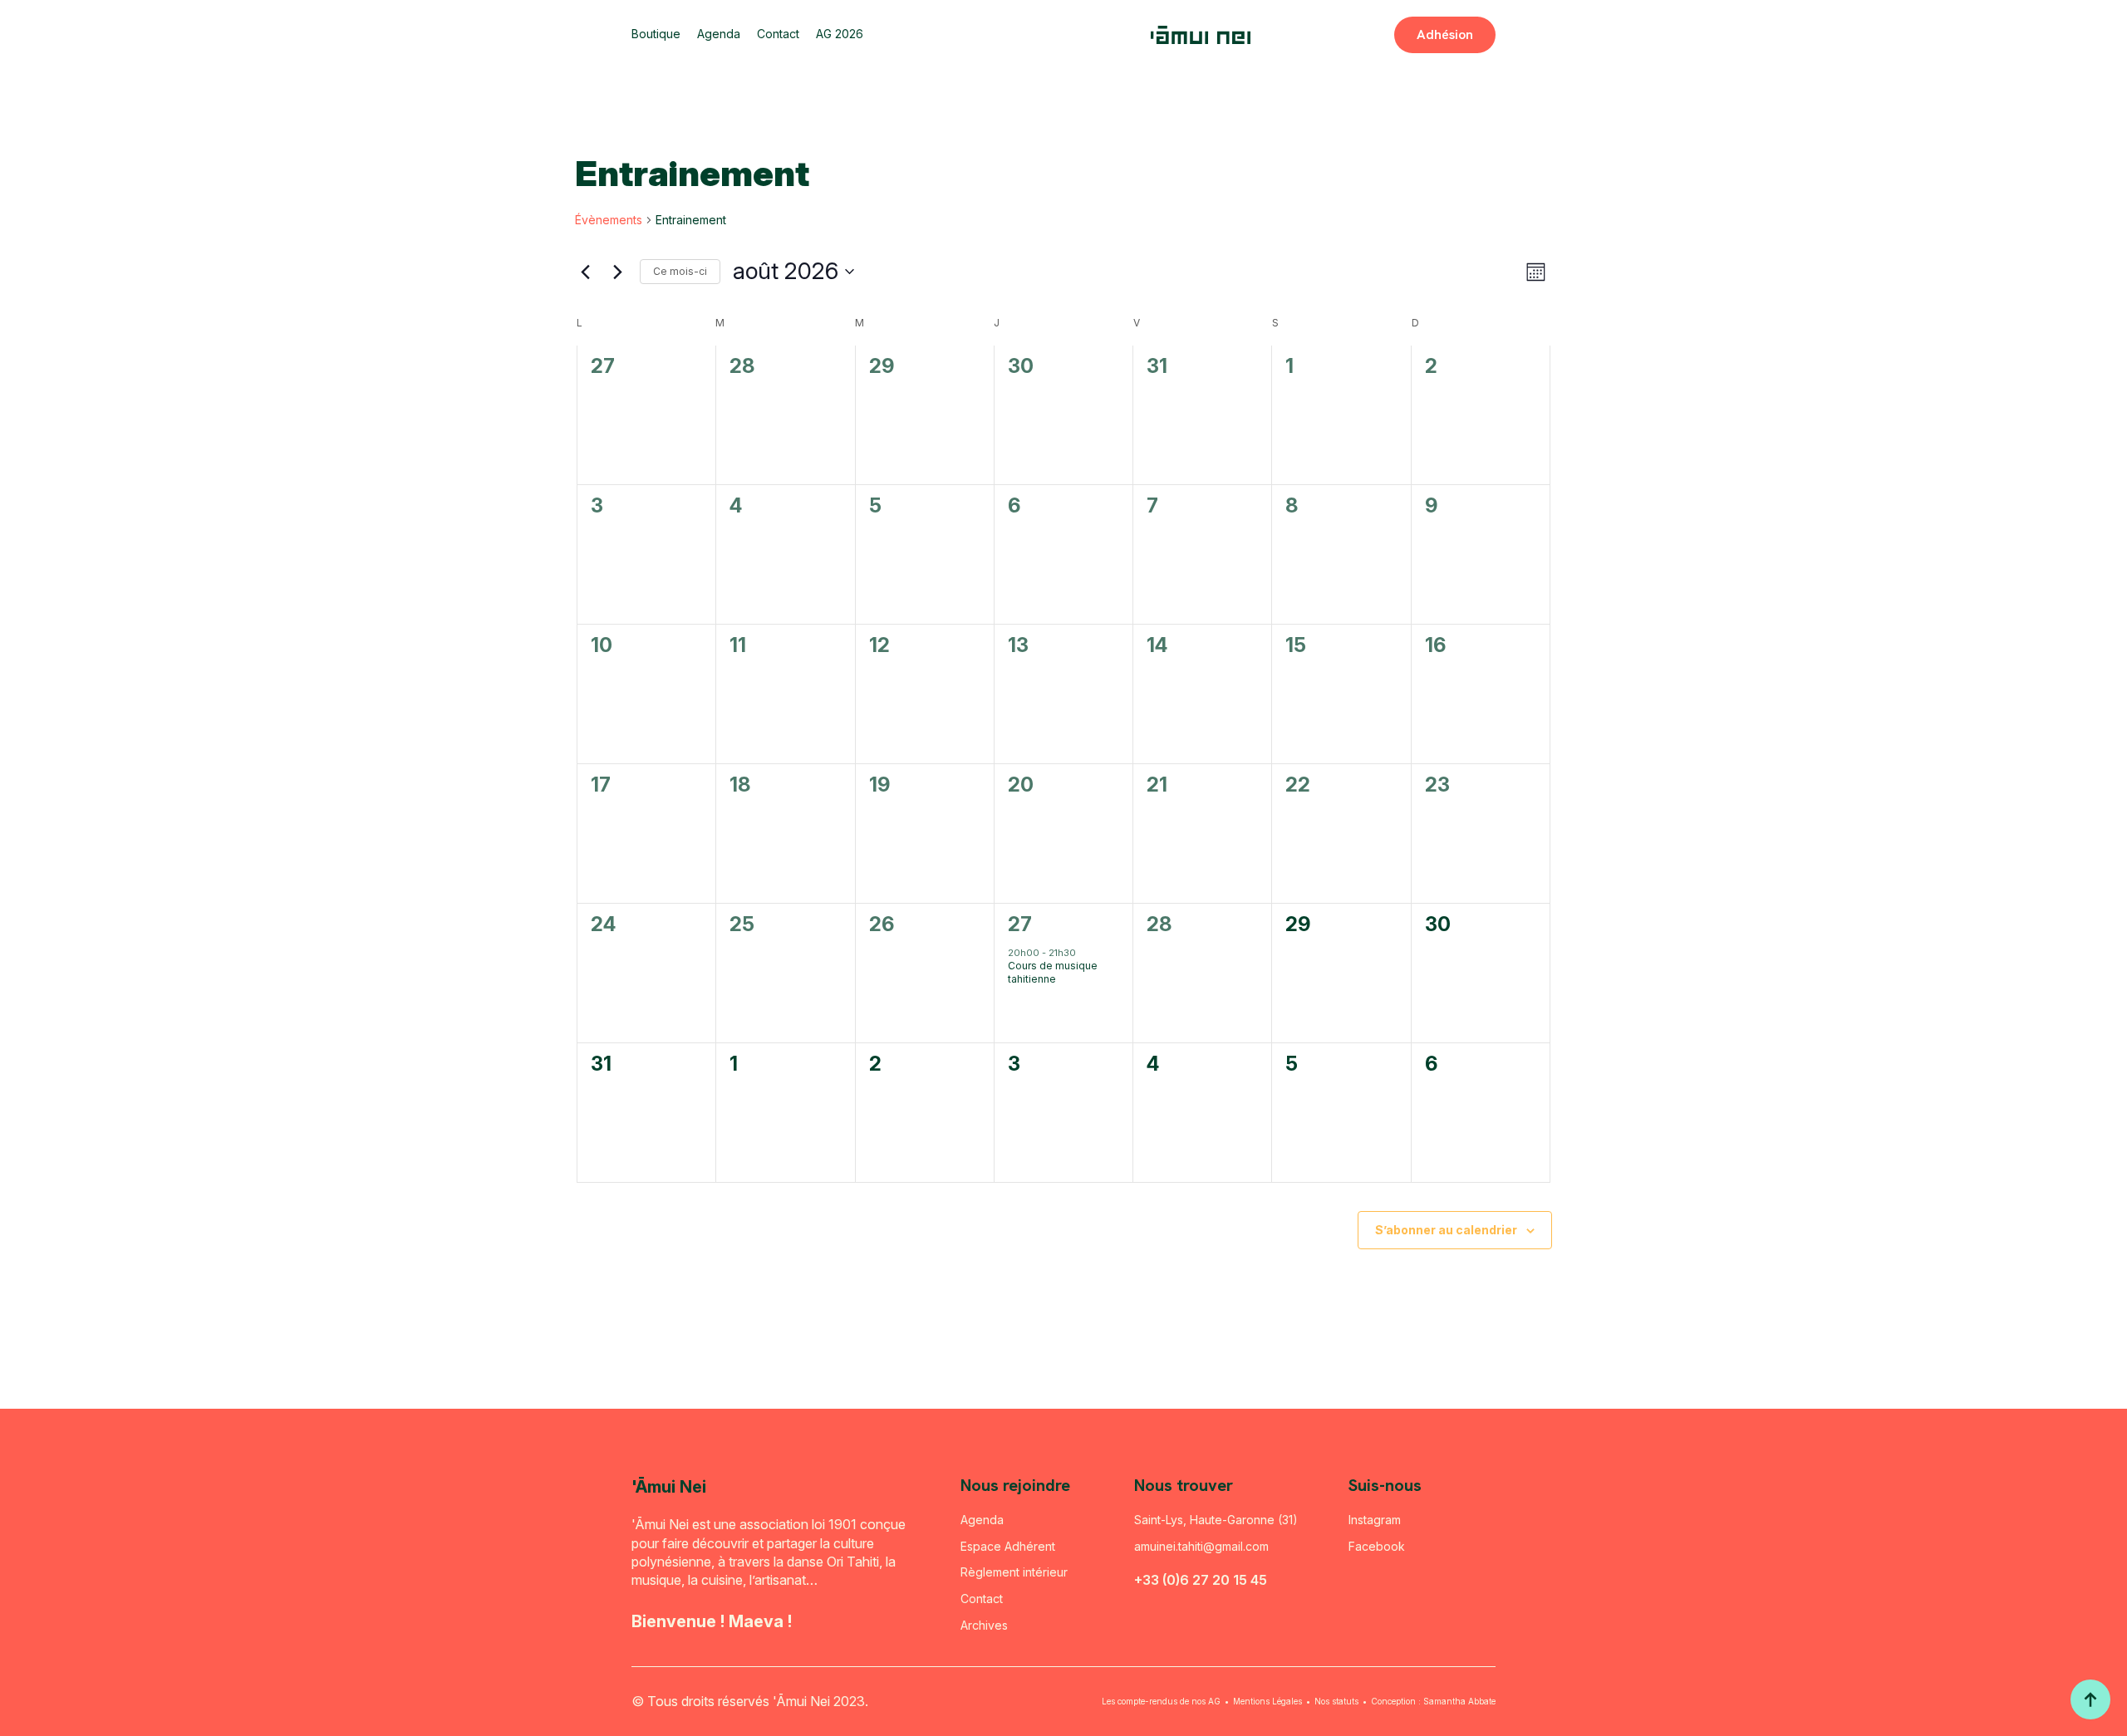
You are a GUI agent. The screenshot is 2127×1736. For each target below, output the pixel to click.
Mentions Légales (1267, 1701)
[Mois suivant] (617, 272)
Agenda (719, 34)
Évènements (609, 220)
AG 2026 (840, 34)
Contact (778, 34)
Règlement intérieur (1014, 1572)
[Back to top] (2090, 1699)
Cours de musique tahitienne (1053, 973)
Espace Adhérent (1008, 1546)
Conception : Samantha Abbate (1433, 1701)
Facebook (1377, 1546)
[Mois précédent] (585, 272)
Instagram (1375, 1520)
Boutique (656, 34)
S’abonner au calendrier (1446, 1230)
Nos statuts (1336, 1701)
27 (1020, 924)
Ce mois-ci (680, 271)
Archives (984, 1625)
